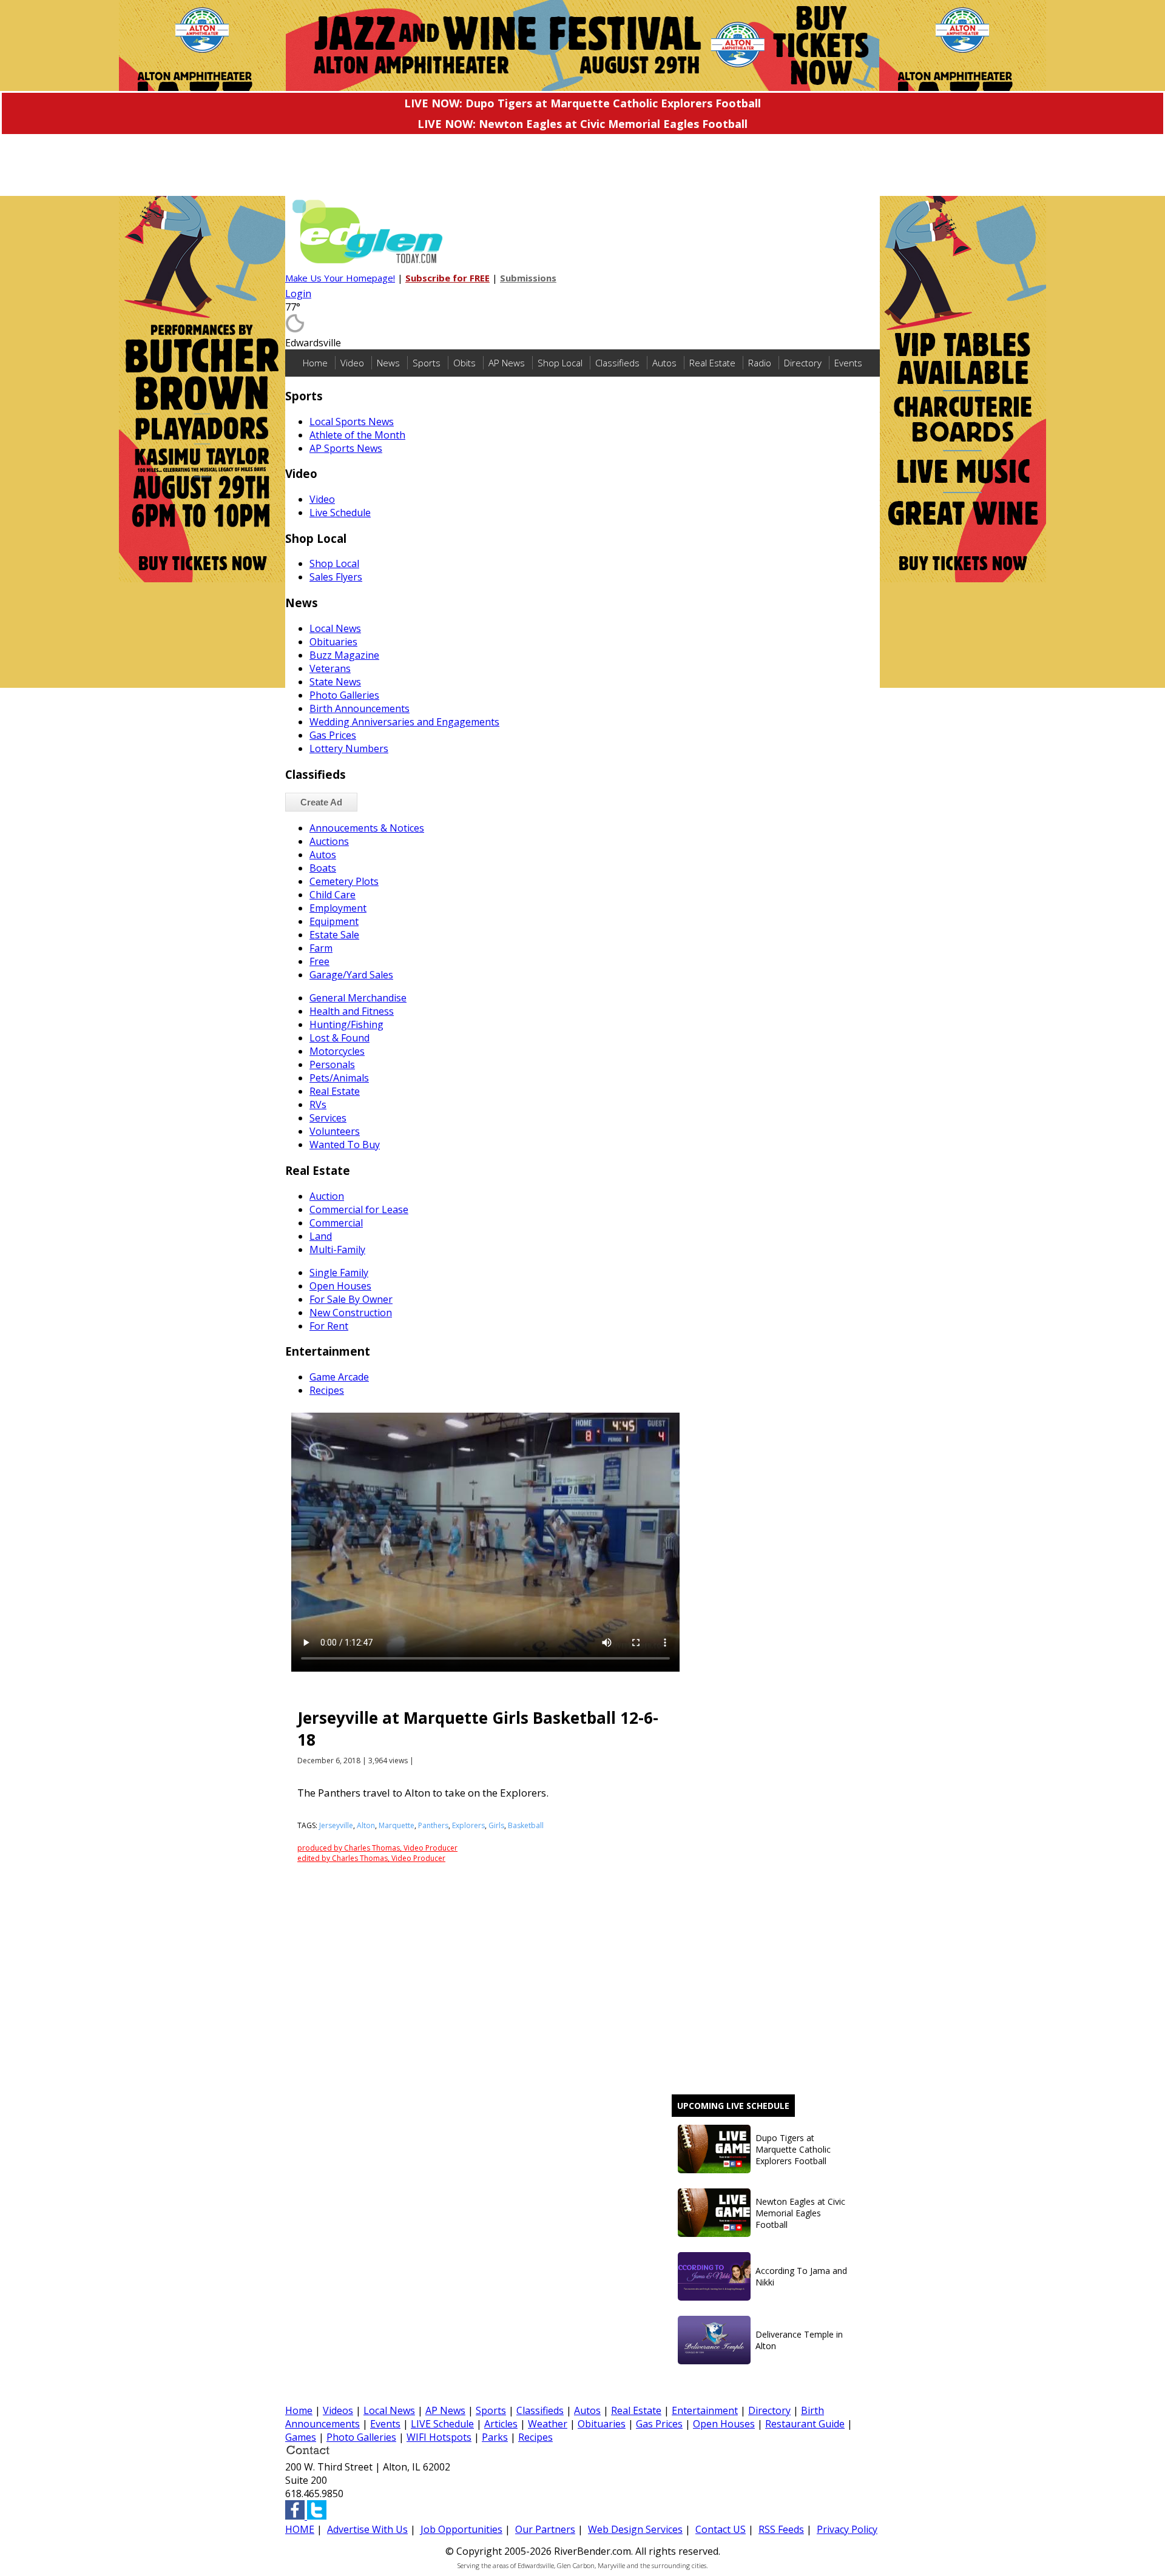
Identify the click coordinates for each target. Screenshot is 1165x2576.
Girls (496, 1825)
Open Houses (340, 1286)
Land (321, 1236)
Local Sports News (352, 422)
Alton (366, 1825)
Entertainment (705, 2410)
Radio (760, 363)
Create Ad (321, 802)
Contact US (721, 2529)
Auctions (329, 841)
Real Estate (712, 363)
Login (298, 294)
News (388, 363)
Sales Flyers (336, 577)
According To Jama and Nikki (801, 2276)
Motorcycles (337, 1051)
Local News (335, 628)
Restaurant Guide (805, 2424)
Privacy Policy (847, 2529)
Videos (338, 2410)
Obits (464, 363)
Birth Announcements (360, 708)
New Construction (351, 1313)
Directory (803, 363)
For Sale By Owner (351, 1299)
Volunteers (335, 1131)
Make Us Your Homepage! (340, 278)
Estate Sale (334, 935)
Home (315, 363)
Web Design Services (635, 2529)
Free (319, 961)
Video (352, 363)
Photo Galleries (344, 695)
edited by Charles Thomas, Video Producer (371, 1858)
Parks (495, 2437)
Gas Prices (333, 735)
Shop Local (560, 363)
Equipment (334, 921)
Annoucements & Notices (367, 828)
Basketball (526, 1825)
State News (335, 682)
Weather (548, 2424)
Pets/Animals (339, 1078)
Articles (501, 2424)
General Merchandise (358, 998)
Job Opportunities (461, 2529)
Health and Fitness (352, 1011)
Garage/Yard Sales (351, 975)
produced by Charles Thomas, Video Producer (377, 1848)
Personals (332, 1064)
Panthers (433, 1825)
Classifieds (617, 363)
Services (328, 1118)
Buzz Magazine (344, 655)
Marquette (397, 1825)
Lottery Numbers (349, 748)
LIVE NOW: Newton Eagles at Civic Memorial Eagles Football (582, 124)
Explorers (468, 1825)
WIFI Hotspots (439, 2437)
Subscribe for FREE (447, 278)
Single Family (339, 1273)
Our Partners (545, 2529)
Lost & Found (339, 1038)
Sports (427, 363)
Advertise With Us (367, 2529)
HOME (300, 2529)
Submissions (528, 278)
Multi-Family (337, 1249)
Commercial (336, 1223)
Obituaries (333, 642)
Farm (321, 948)
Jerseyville (336, 1825)
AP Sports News (346, 448)
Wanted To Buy (345, 1145)
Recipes (327, 1390)
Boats (323, 868)
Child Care (333, 895)
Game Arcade (339, 1377)
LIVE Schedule (442, 2424)
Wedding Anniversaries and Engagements (404, 722)
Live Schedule (340, 513)
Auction (327, 1196)
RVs (318, 1105)
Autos (664, 363)
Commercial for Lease (359, 1209)
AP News (507, 363)
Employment (338, 908)
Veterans (330, 668)
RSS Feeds (781, 2529)
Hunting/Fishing (346, 1024)
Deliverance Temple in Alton (799, 2340)
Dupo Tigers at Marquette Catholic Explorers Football (793, 2149)
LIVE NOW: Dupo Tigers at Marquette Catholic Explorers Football (582, 103)
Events (848, 363)
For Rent (329, 1326)
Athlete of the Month (357, 435)
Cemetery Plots (344, 881)
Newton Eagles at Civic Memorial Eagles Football (800, 2213)
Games (301, 2437)
